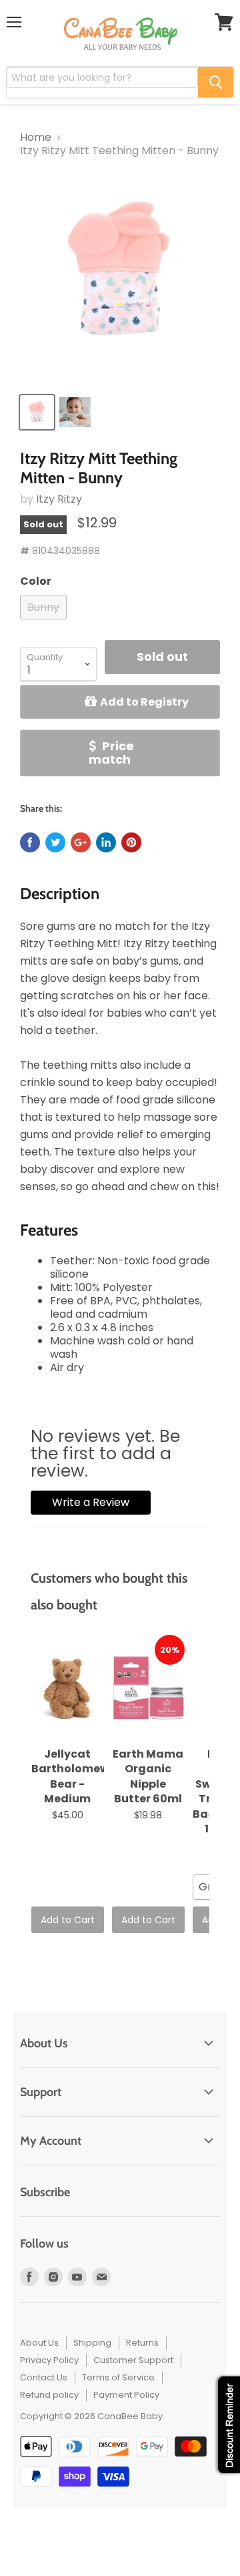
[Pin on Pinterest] (131, 842)
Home (36, 138)
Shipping (92, 2343)
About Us (39, 2343)
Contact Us (44, 2377)
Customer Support (133, 2360)
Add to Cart (68, 1920)
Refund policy (49, 2395)
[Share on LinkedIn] (106, 842)
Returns (142, 2343)
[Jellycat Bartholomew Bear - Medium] (68, 1688)
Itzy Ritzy (59, 499)
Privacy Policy (49, 2360)
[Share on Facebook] (30, 842)
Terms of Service (118, 2377)
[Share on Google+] (81, 842)
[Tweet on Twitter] (55, 842)
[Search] (216, 82)
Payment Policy (126, 2395)
